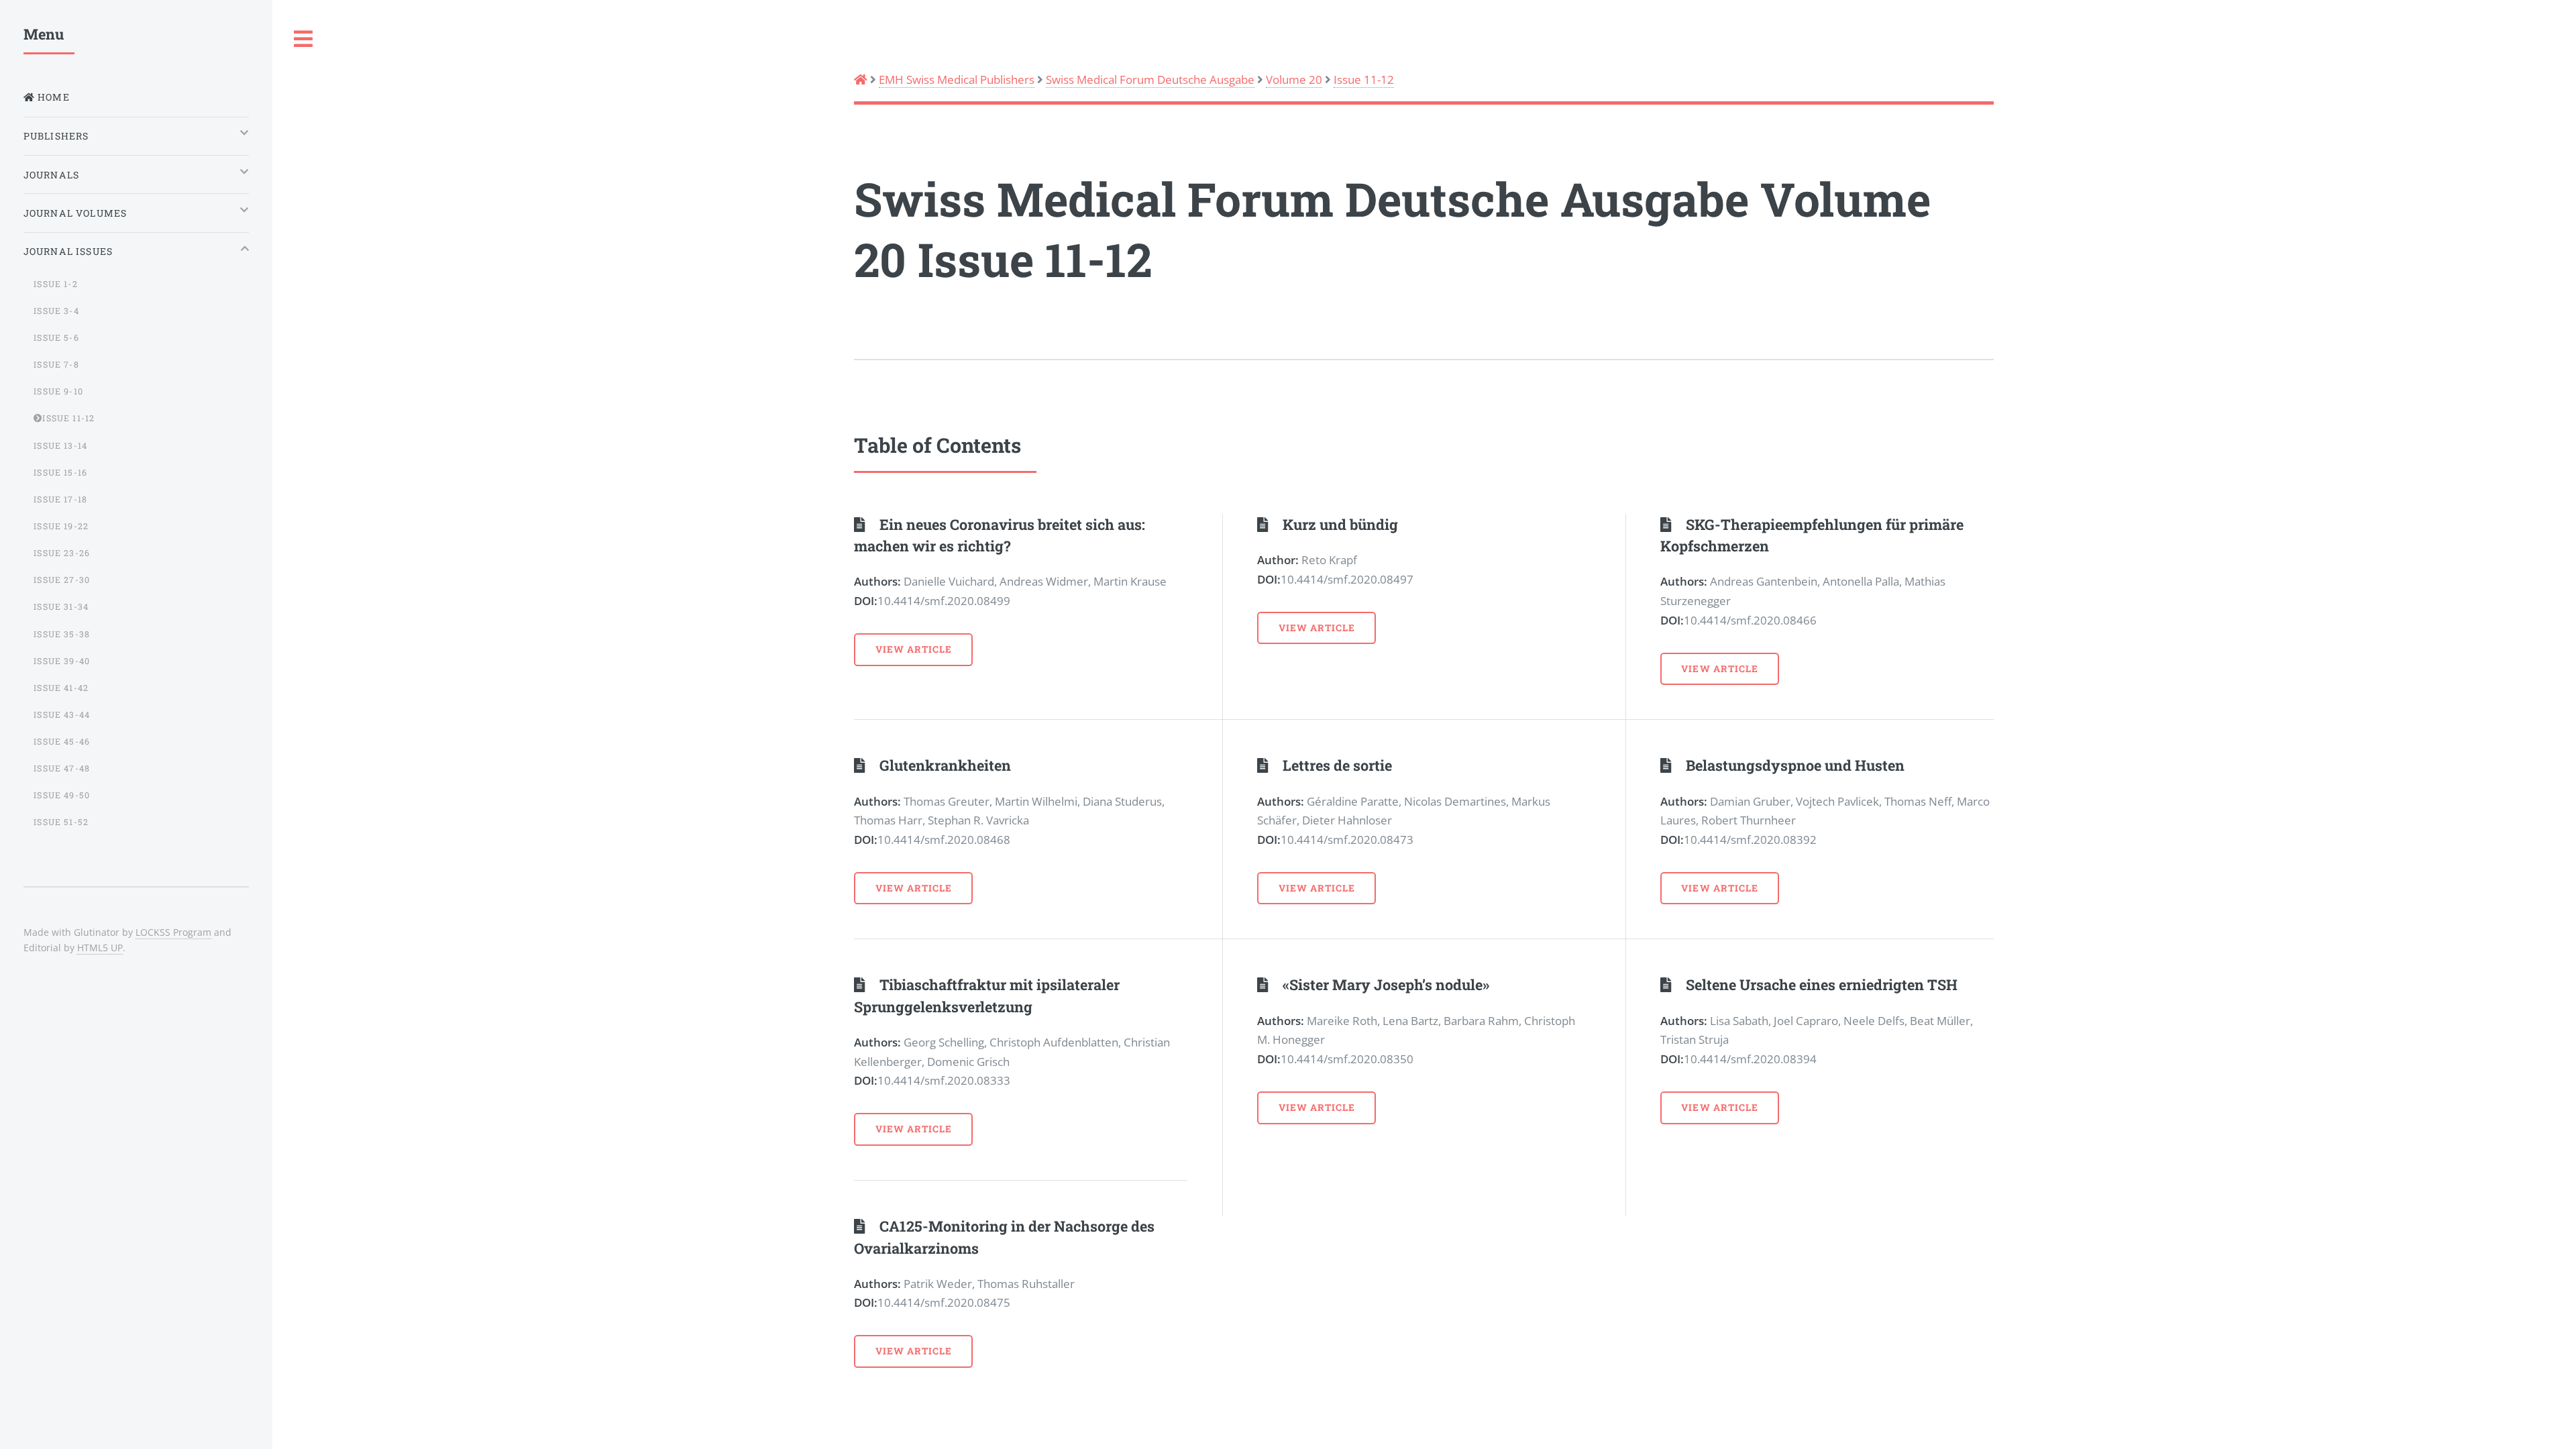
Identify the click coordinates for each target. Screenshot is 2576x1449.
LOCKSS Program (173, 932)
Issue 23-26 (62, 553)
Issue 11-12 (1364, 79)
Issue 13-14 (60, 445)
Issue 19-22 (61, 526)
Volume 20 (1294, 79)
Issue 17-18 (60, 499)
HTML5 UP (100, 948)
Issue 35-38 (62, 634)
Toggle (304, 39)
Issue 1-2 (56, 284)
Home (52, 97)
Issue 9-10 (58, 391)
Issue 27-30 (62, 580)
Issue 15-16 (60, 472)
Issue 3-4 (56, 311)
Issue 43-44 (62, 714)
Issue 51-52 (61, 822)
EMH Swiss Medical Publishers (957, 79)
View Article (914, 649)
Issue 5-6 (56, 337)
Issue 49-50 (62, 795)
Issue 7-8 (56, 364)
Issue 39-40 (62, 661)
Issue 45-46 (62, 741)
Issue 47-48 (62, 768)
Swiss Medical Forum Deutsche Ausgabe (1150, 79)
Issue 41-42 (61, 688)
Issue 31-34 (61, 606)
